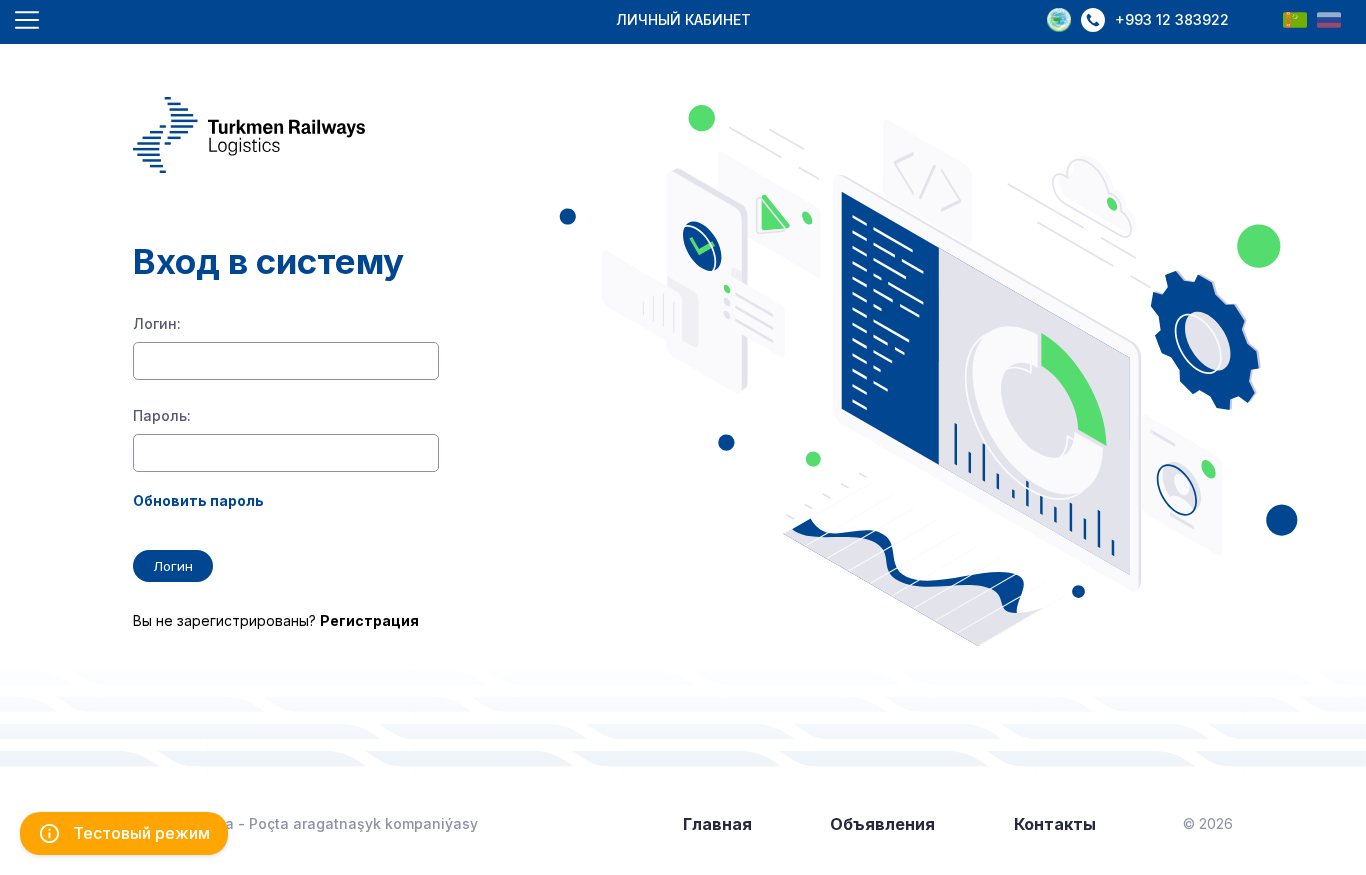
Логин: (157, 323)
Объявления (882, 824)
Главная (717, 824)
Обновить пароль (198, 500)
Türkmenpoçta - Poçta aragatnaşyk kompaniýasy (305, 823)
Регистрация (369, 620)
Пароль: (162, 415)
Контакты (1055, 824)
